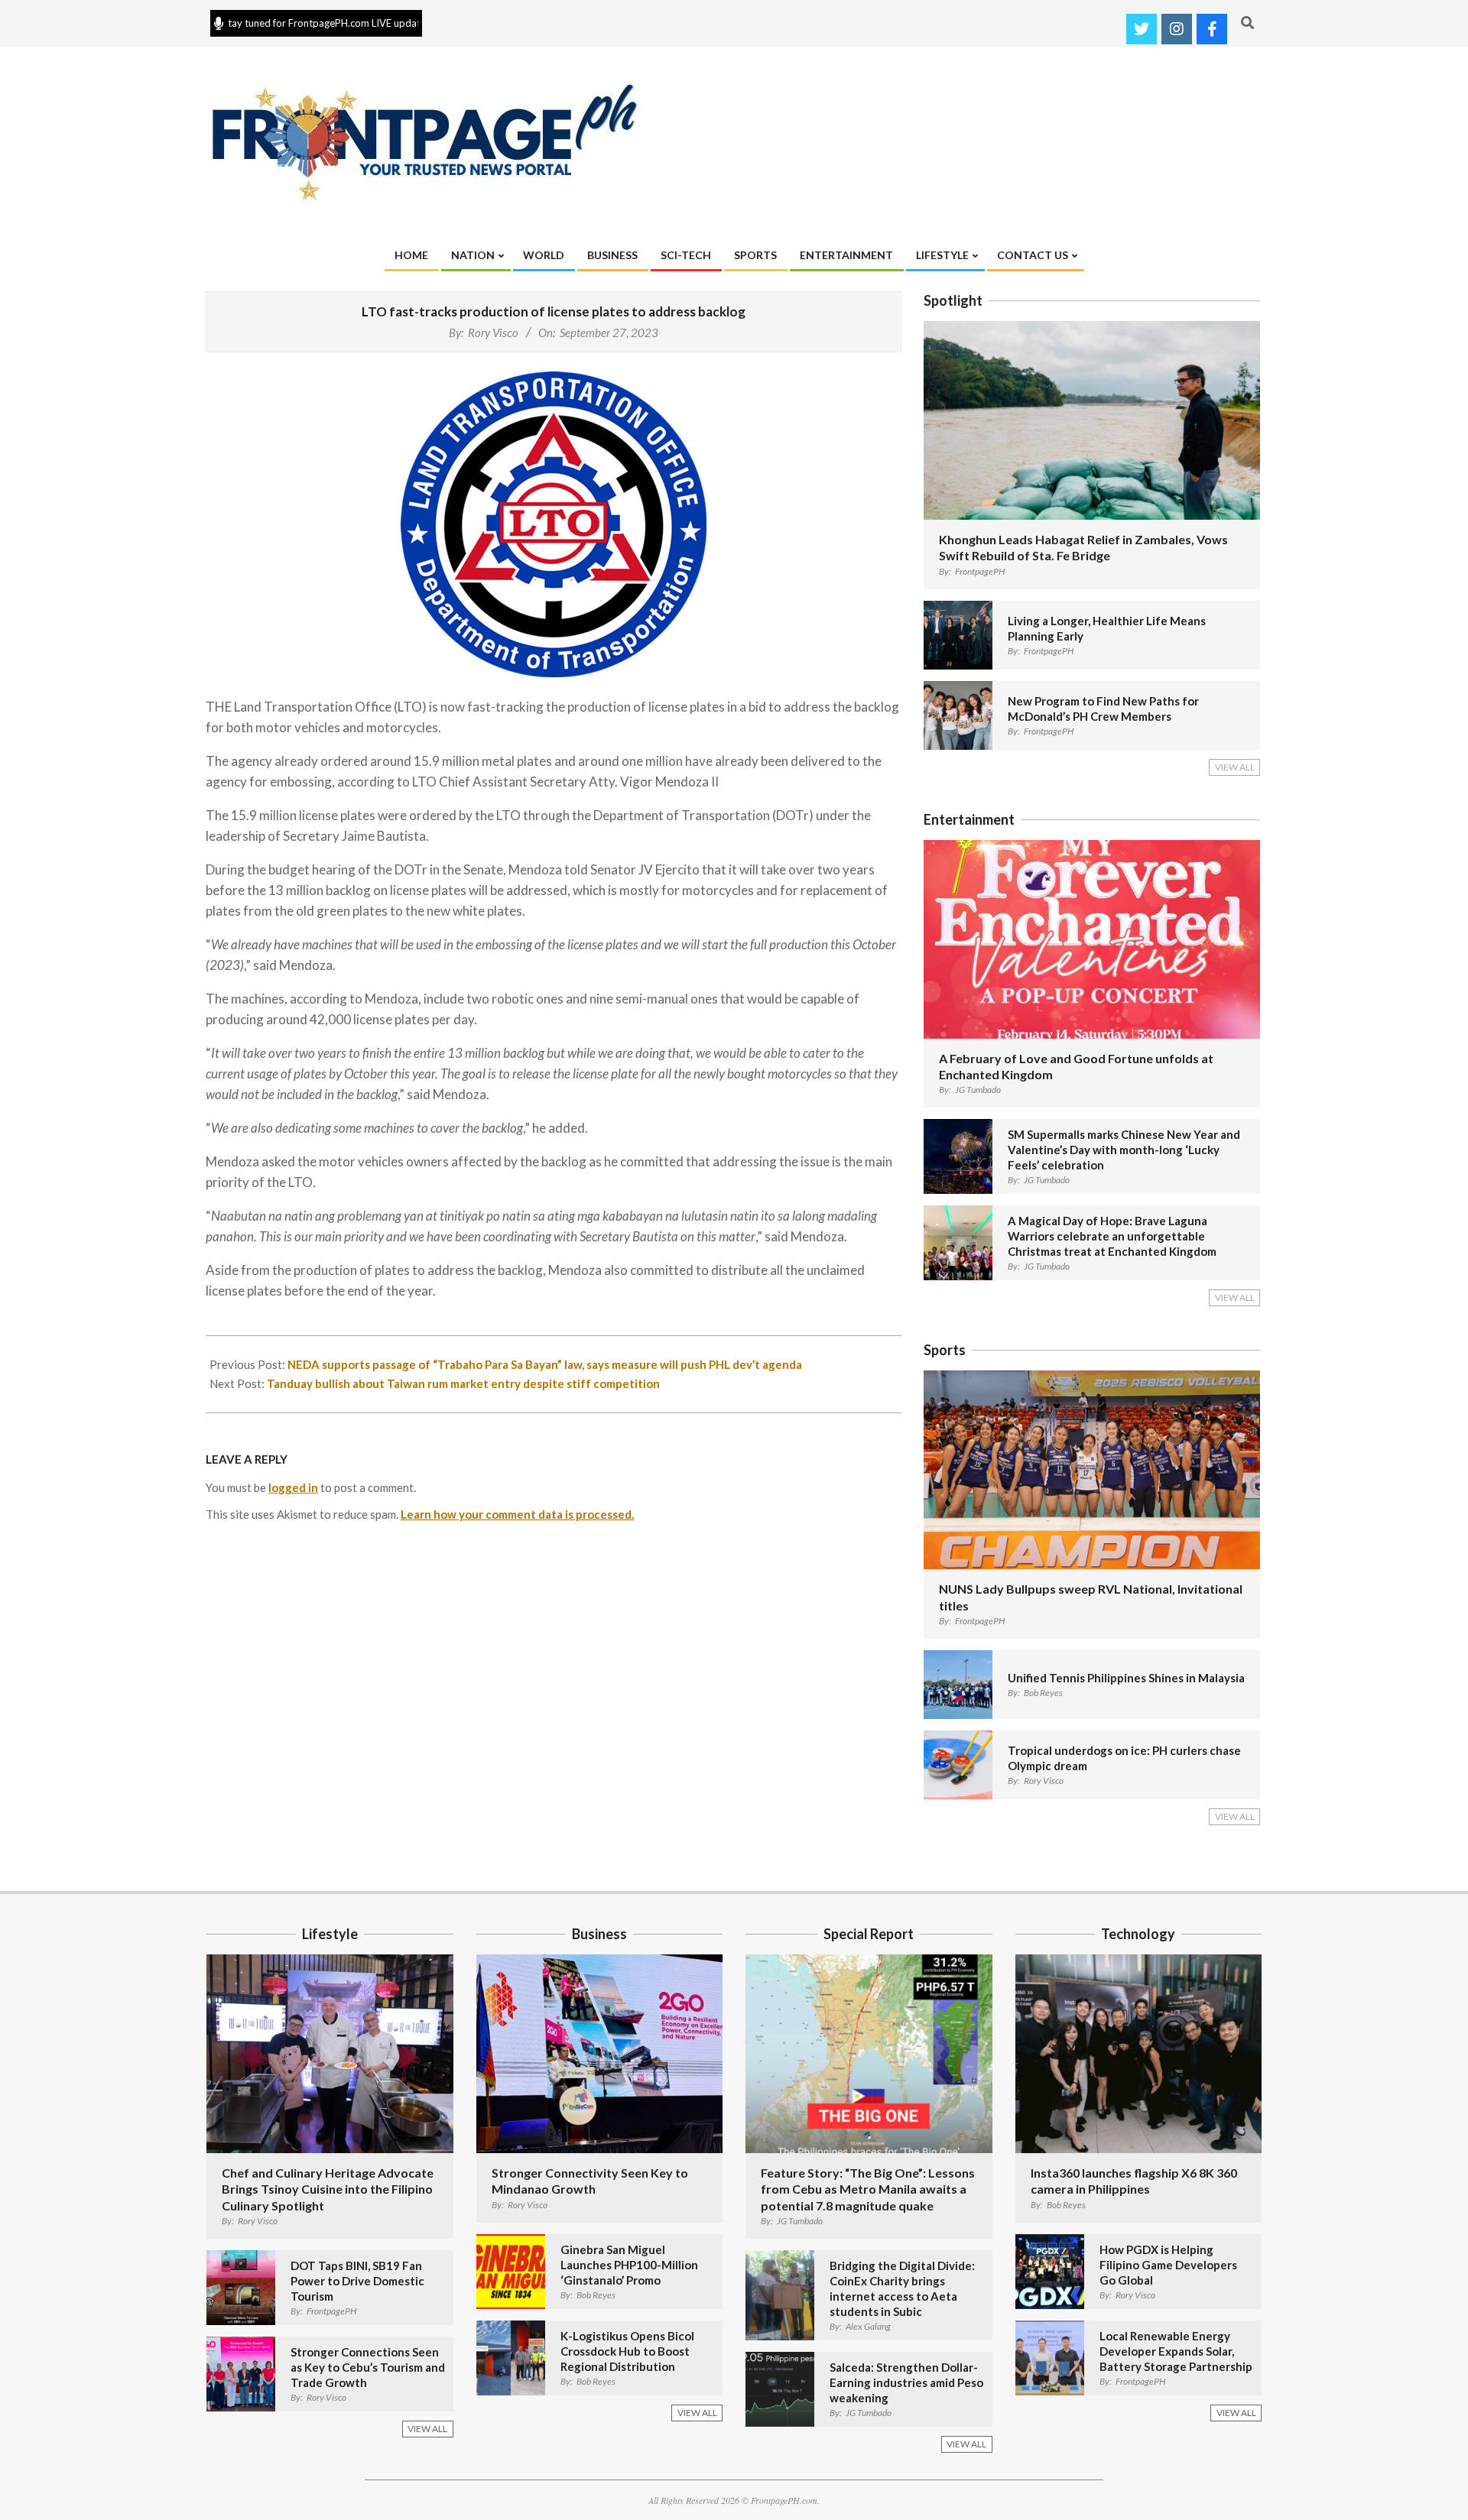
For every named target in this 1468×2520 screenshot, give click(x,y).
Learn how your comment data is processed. (517, 1514)
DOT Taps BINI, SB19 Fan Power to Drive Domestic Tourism (357, 2281)
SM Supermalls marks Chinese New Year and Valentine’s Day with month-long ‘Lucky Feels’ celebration (1124, 1150)
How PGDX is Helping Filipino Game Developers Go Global (1168, 2265)
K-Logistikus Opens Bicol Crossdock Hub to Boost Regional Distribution (627, 2351)
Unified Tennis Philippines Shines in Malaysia (1126, 1678)
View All (1235, 767)
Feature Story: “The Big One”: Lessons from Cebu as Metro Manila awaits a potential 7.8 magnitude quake (868, 2189)
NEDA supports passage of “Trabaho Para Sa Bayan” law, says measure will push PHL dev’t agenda (545, 1364)
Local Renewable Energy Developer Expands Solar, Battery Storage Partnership (1176, 2351)
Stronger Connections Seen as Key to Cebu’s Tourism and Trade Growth (368, 2367)
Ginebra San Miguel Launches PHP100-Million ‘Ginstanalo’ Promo (629, 2265)
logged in (293, 1487)
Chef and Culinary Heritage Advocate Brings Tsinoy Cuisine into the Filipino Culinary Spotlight (328, 2189)
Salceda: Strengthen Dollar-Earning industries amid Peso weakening (906, 2382)
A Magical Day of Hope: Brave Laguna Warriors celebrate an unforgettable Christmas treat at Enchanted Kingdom (1112, 1236)
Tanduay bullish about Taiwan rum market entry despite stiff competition (463, 1383)
